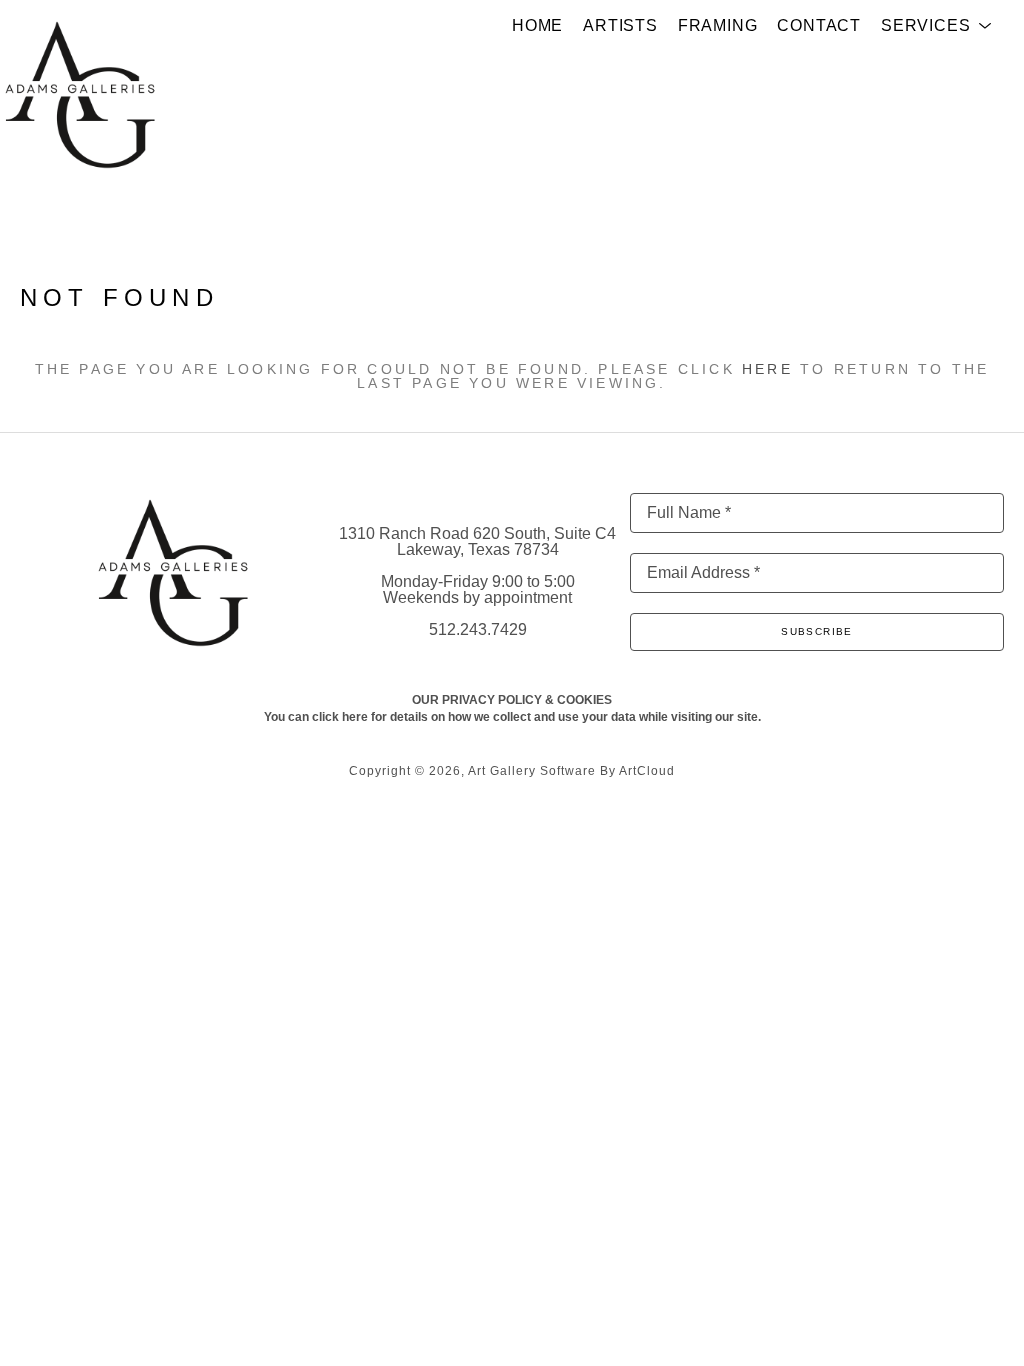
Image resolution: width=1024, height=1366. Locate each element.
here (767, 369)
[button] (936, 26)
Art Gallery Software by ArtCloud (571, 771)
